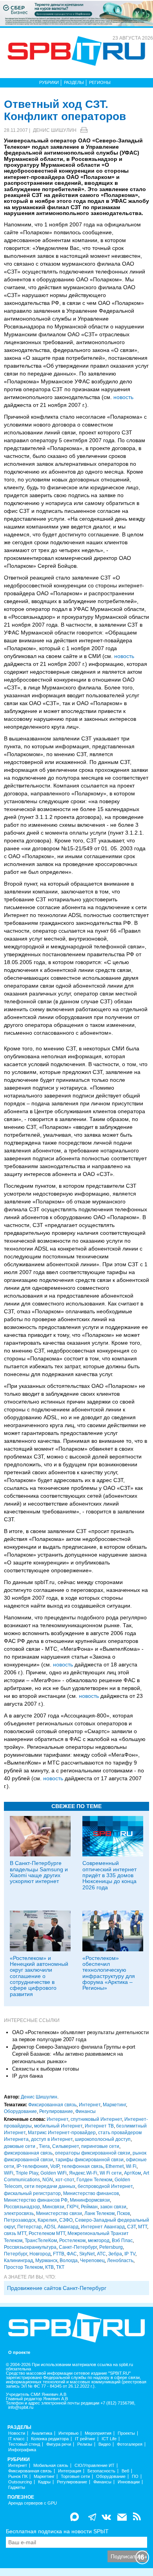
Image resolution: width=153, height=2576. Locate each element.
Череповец (92, 2261)
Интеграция (70, 2471)
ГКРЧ (73, 2207)
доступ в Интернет (52, 2139)
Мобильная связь (51, 2466)
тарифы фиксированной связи (89, 2160)
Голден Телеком (94, 2180)
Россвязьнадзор (22, 2207)
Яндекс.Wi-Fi (83, 2173)
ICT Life (109, 2439)
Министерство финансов (91, 2193)
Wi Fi (131, 2166)
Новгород (40, 2254)
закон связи (113, 2207)
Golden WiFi (54, 2173)
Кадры (44, 2482)
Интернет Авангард (103, 2227)
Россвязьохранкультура (30, 2247)
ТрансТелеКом (41, 2241)
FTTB (59, 2254)
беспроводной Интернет (105, 2186)
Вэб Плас (122, 2241)
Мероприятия (98, 2433)
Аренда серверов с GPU (33, 2503)
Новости (17, 2433)
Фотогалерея (130, 2444)
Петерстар (29, 2227)
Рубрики (49, 82)
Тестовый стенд (24, 2444)
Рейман (89, 2207)
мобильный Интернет (58, 2126)
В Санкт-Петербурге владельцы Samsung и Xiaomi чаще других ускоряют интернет (39, 1872)
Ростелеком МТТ (47, 2233)
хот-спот (65, 2180)
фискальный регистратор (32, 2193)
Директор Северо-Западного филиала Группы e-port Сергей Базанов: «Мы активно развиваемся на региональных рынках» (74, 2054)
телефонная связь (82, 2166)
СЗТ (131, 2227)
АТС (101, 2254)
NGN (48, 2180)
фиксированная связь (28, 2153)
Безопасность (101, 2471)
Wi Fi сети (111, 2173)
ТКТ (60, 2267)
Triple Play (27, 2173)
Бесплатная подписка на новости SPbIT (57, 2531)
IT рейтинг (85, 2439)
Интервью (68, 2433)
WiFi (9, 2173)
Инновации (129, 2482)
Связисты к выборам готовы (46, 2069)
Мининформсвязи (90, 2200)
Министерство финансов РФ (36, 2200)
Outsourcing (20, 2482)
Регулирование (56, 2111)
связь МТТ (15, 2233)
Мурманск (46, 2261)
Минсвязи (53, 2207)
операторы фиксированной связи (93, 2153)
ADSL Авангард (61, 2227)
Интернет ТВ (99, 2126)
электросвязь (19, 2213)
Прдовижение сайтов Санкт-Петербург (57, 2288)
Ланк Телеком (99, 2213)
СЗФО (66, 2220)
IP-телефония (32, 2166)
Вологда (69, 2261)
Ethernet (115, 2166)
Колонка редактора (50, 2439)
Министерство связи (59, 2213)
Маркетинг (114, 2105)
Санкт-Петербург (78, 2247)
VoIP (55, 2166)
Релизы (85, 2444)
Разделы (74, 82)
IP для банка (27, 2076)
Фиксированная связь (52, 2105)
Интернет (90, 2105)
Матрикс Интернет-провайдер (62, 2133)
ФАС (72, 2254)
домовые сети (20, 2146)
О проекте (19, 2353)
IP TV (130, 2254)
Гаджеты (17, 2488)
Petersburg (111, 2247)
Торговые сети (75, 2477)
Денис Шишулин (55, 130)
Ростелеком (72, 2241)
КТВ (49, 2267)
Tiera (44, 2146)
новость (123, 397)
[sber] (76, 13)
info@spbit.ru (21, 2407)
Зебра (115, 2254)
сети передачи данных (50, 2186)
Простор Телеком (23, 2267)
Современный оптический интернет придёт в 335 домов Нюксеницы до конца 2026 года (109, 1875)
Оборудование (20, 2111)
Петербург (15, 2254)
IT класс (16, 2439)
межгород (99, 2241)
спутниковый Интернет (96, 2119)
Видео (105, 2444)
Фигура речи (59, 2444)
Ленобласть (120, 2261)
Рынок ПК (18, 2477)
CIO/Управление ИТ (95, 2466)
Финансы (86, 2111)
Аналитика (42, 2433)
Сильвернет (66, 2146)
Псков (123, 2213)
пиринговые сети (100, 2146)
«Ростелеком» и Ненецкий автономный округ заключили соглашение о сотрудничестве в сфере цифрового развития (39, 1976)
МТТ (143, 2227)
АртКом (132, 2173)
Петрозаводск (20, 2220)
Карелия (47, 2220)
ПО (135, 2477)
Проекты (126, 2433)
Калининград (18, 2261)
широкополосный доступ (103, 2139)
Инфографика (22, 2450)
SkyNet (87, 2254)
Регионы (100, 82)
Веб (125, 2471)
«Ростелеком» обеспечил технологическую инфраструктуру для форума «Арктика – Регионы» (109, 1973)
